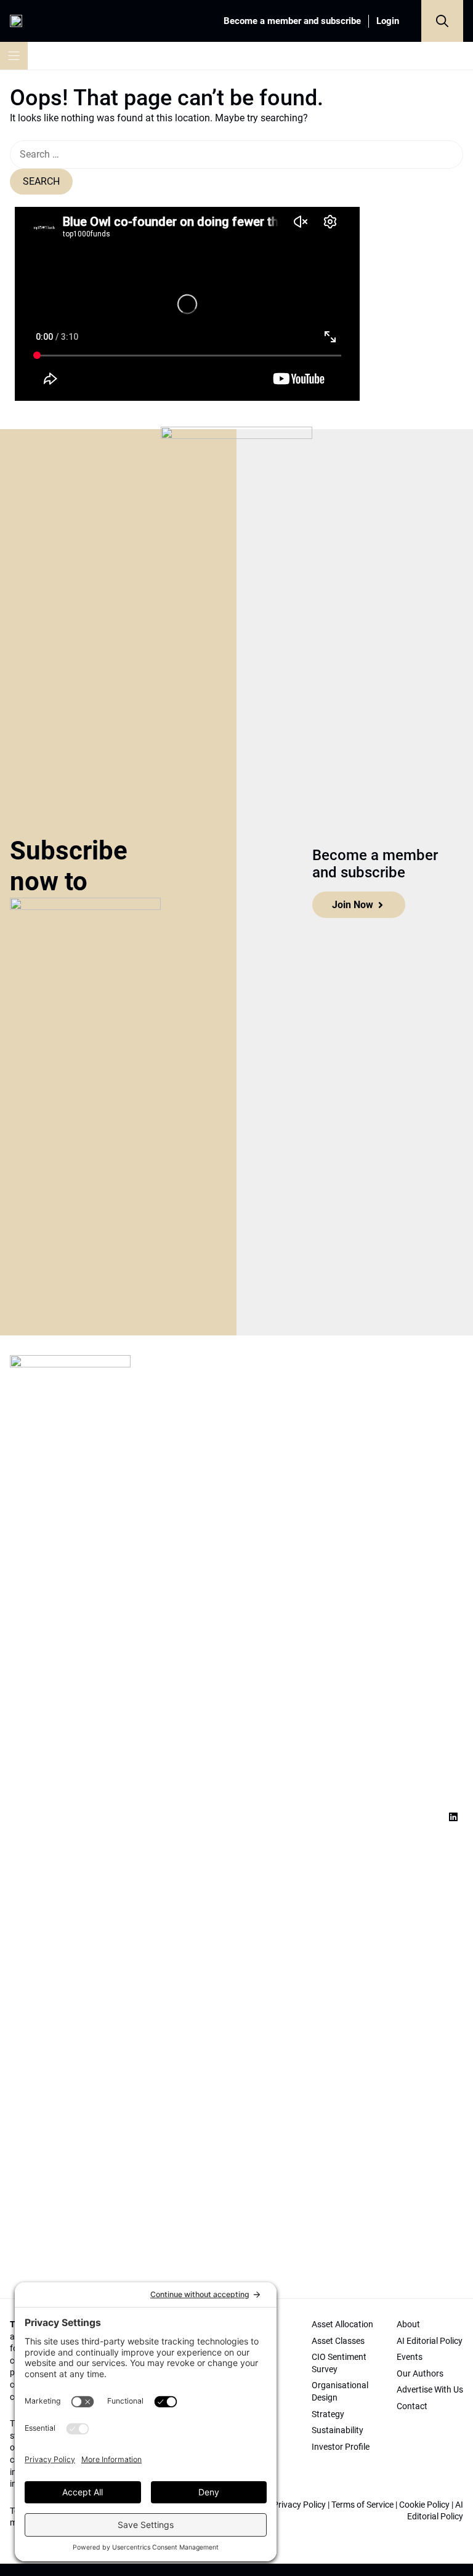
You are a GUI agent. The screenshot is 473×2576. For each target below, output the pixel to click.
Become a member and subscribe (292, 21)
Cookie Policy (424, 2505)
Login (388, 21)
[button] (442, 21)
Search (41, 181)
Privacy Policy (299, 2505)
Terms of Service (362, 2505)
